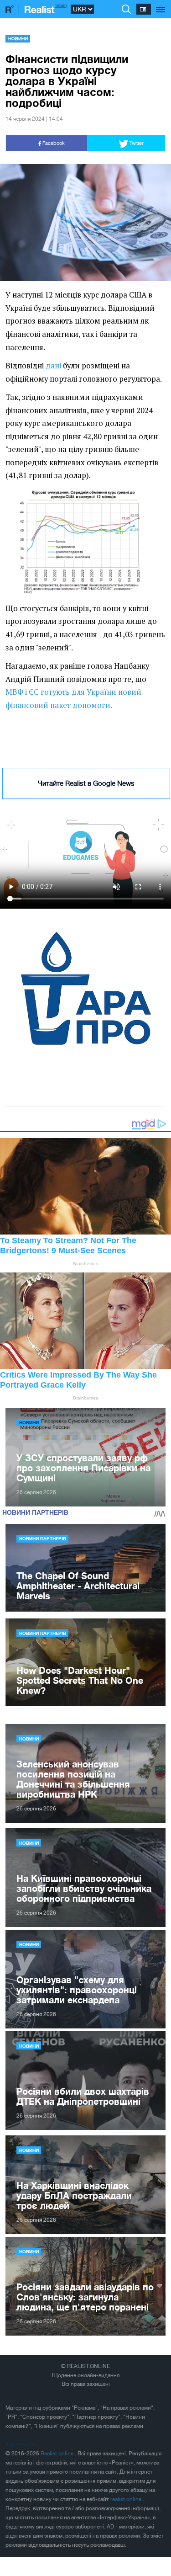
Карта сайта (21, 2444)
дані (53, 366)
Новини (18, 38)
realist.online (127, 2499)
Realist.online (58, 2454)
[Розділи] (161, 5)
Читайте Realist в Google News (86, 783)
